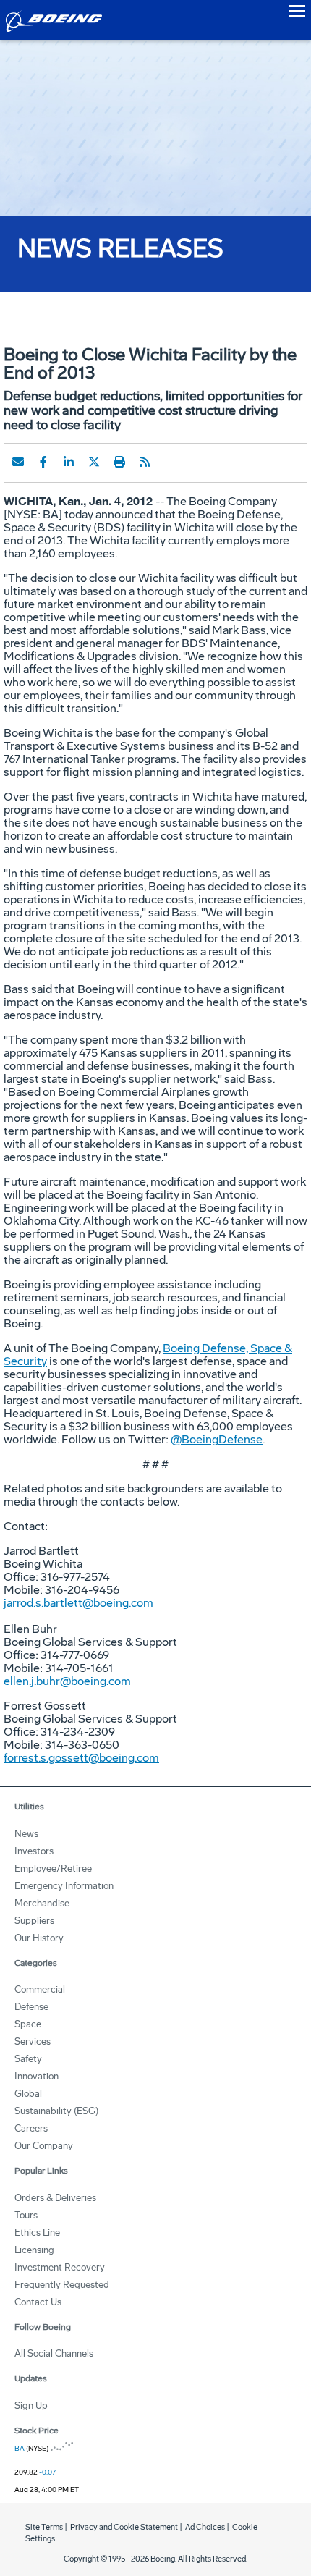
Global (28, 2094)
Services (33, 2041)
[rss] (145, 462)
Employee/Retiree (53, 1868)
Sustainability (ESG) (56, 2111)
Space (28, 2024)
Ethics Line (37, 2233)
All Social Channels (54, 2353)
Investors (34, 1851)
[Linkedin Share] (69, 462)
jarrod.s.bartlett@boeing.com (78, 1603)
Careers (31, 2128)
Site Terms (44, 2527)
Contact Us (38, 2302)
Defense (31, 2007)
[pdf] (170, 462)
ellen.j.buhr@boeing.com (67, 1681)
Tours (26, 2215)
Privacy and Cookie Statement (124, 2527)
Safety (28, 2059)
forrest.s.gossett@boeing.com (81, 1758)
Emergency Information (64, 1886)
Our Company (44, 2146)
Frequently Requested (62, 2285)
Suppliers (34, 1921)
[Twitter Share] (94, 462)
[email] (18, 462)
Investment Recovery (60, 2267)
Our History (39, 1938)
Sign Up (31, 2406)
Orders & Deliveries (55, 2198)
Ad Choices (205, 2527)
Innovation (37, 2076)
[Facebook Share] (43, 462)
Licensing (34, 2250)
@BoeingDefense (217, 1439)
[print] (119, 462)
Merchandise (42, 1903)
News (26, 1834)
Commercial (40, 1989)
